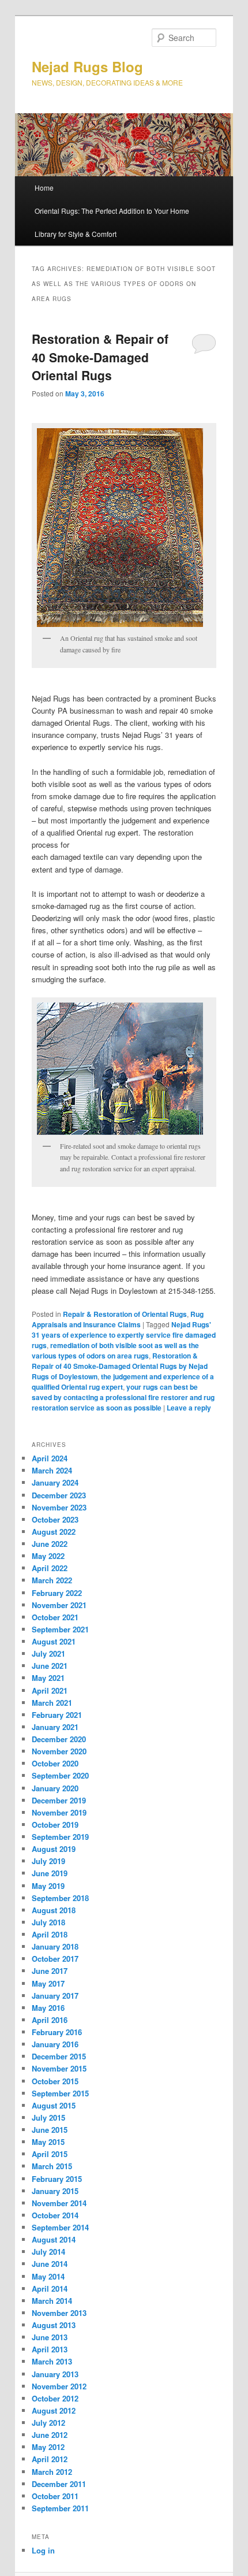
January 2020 (55, 1788)
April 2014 (50, 2289)
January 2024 (55, 1482)
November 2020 (59, 1751)
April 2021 (50, 1690)
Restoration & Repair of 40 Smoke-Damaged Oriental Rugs (100, 357)
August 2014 (54, 2239)
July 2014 (48, 2252)
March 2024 (52, 1470)
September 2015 (60, 2093)
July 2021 (48, 1653)
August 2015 (54, 2105)
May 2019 (48, 1886)
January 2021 (55, 1727)
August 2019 (54, 1849)
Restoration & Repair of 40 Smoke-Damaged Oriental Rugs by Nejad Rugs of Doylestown (120, 1366)
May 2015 (48, 2142)
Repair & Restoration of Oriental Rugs (125, 1314)
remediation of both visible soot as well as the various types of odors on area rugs (115, 1350)
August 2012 (54, 2410)
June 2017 (50, 1971)
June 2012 (50, 2435)
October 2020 (55, 1763)
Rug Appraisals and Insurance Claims (118, 1319)
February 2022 (57, 1593)
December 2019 (59, 1800)
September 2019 (60, 1837)
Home (44, 188)
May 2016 (48, 2008)
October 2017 (55, 1959)
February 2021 (57, 1715)
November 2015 (59, 2068)
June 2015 (50, 2130)
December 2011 (59, 2484)
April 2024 (50, 1458)
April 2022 (50, 1568)
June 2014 (50, 2264)
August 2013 (54, 2325)
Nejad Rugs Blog (87, 66)
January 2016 (55, 2044)
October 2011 (55, 2496)
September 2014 (60, 2227)
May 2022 (48, 1556)
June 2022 (50, 1544)
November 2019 (59, 1812)
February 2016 (57, 2032)
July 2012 (48, 2423)
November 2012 (59, 2386)
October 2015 (55, 2081)
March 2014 (52, 2301)
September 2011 (60, 2508)
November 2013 (59, 2313)
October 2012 (55, 2398)
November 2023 (59, 1507)
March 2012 (52, 2472)
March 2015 (52, 2166)
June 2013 (50, 2337)
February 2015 (57, 2179)
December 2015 (59, 2056)
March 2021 (52, 1703)
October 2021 (55, 1617)
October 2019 (55, 1825)
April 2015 (50, 2154)
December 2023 (59, 1495)
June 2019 (50, 1873)
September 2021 (60, 1629)
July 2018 (48, 1922)
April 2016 (50, 2020)
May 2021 (48, 1678)
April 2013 (50, 2349)
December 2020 (59, 1739)
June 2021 (50, 1666)
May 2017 (48, 1983)
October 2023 (55, 1519)
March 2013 (52, 2361)
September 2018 (60, 1898)
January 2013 (55, 2374)
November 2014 (59, 2203)
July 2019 (48, 1861)
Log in (43, 2550)
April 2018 (50, 1934)
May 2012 (48, 2447)
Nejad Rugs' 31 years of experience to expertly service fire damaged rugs (124, 1335)
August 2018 (54, 1910)
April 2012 (50, 2459)
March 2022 (52, 1580)
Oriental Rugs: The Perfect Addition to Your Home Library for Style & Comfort (112, 222)
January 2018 (55, 1946)
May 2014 (48, 2276)
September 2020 (60, 1775)
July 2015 (48, 2117)
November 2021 (59, 1605)
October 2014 (55, 2215)
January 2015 (55, 2191)
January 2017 (55, 1996)
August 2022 (54, 1532)
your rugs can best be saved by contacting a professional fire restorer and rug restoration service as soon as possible (123, 1397)
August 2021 (54, 1641)
